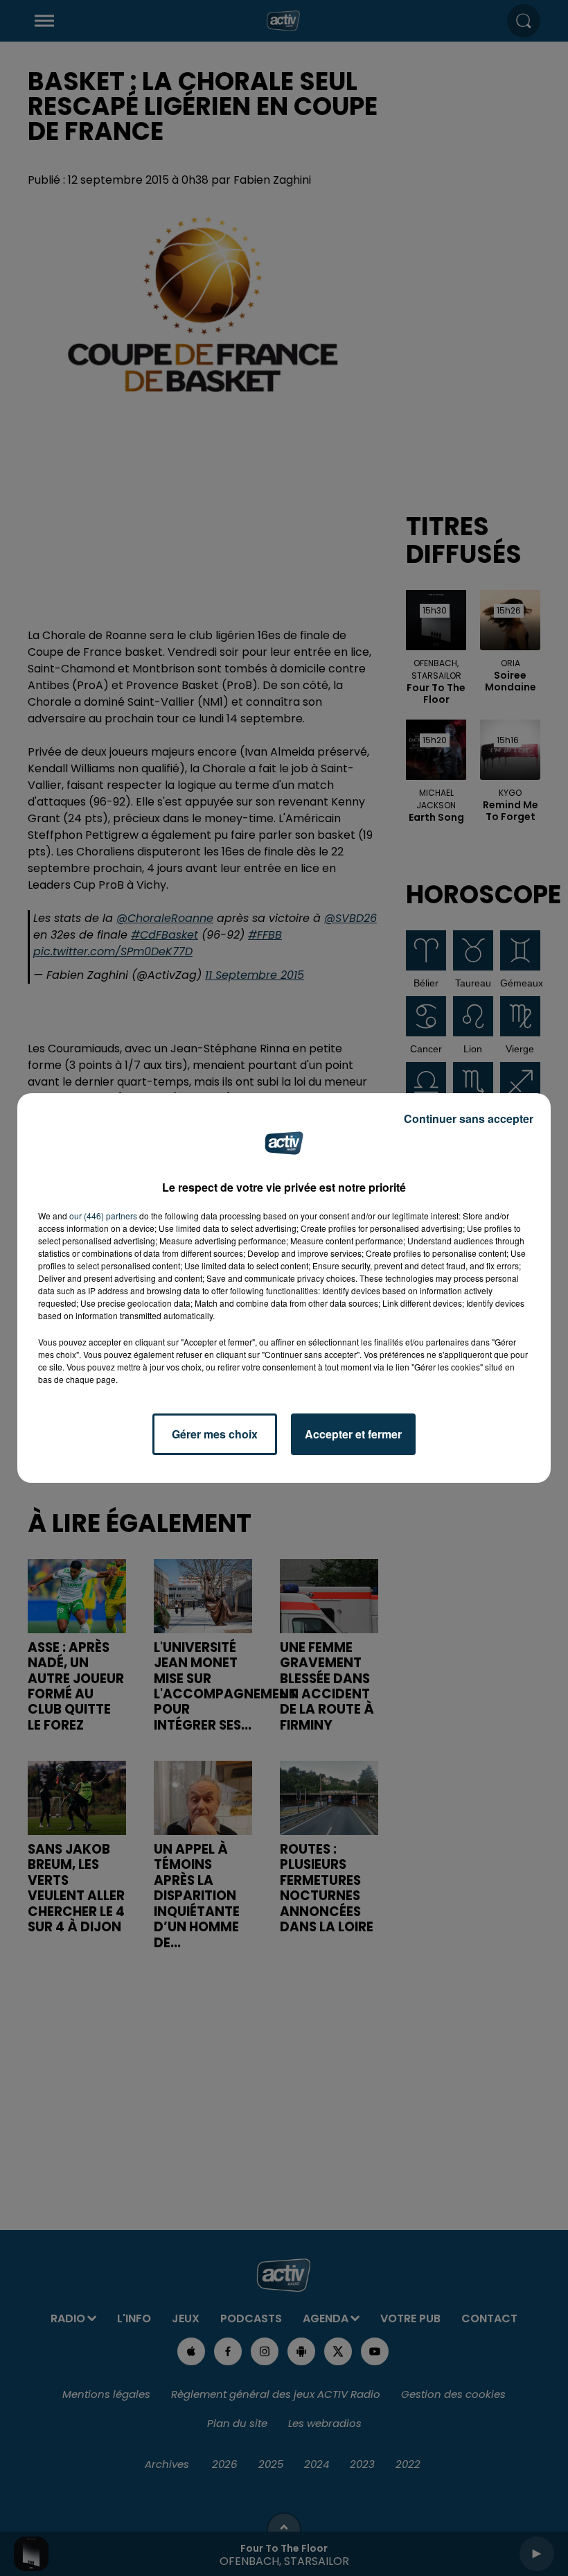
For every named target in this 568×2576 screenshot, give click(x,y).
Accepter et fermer (353, 1434)
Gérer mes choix (215, 1434)
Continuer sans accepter (469, 1119)
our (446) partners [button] (103, 1216)
